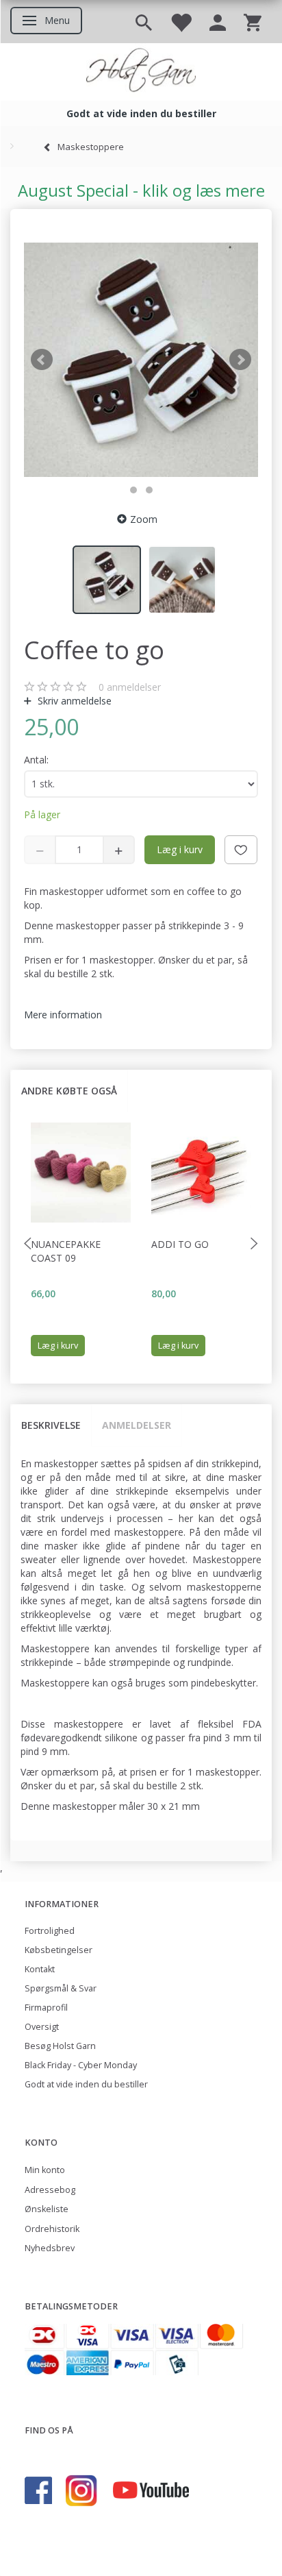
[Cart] (253, 22)
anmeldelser (130, 687)
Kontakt (40, 1969)
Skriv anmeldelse (73, 701)
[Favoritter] (181, 22)
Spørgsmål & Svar (61, 1988)
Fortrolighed (50, 1931)
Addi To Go (180, 1244)
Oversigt (42, 2027)
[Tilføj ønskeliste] (241, 850)
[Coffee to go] (141, 360)
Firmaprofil (46, 2008)
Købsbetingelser (59, 1950)
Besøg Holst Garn (60, 2046)
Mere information (63, 1015)
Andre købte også (69, 1091)
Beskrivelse (51, 1425)
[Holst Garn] (141, 72)
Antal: (36, 760)
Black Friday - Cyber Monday (81, 2065)
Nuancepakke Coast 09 (66, 1251)
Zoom (144, 519)
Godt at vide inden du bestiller (86, 2084)
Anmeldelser (137, 1425)
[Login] (218, 22)
